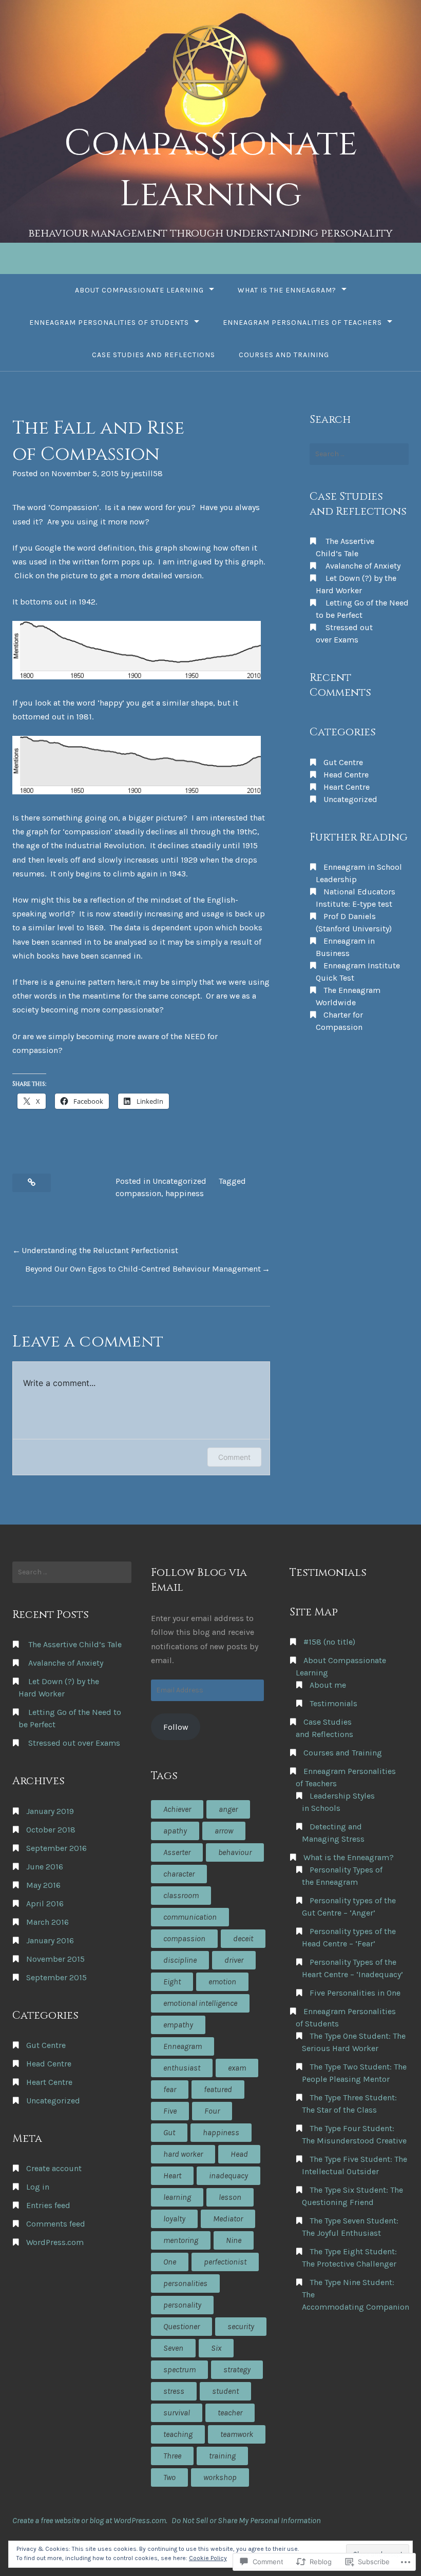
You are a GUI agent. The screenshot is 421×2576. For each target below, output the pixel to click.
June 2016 (45, 1867)
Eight (172, 1982)
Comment (234, 1457)
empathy (178, 2025)
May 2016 (43, 1885)
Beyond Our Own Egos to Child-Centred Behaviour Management (143, 1269)
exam (237, 2068)
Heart (172, 2175)
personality (182, 2305)
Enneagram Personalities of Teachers (302, 323)
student (225, 2391)
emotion (222, 1982)
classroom (181, 1895)
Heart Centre (347, 787)
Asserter (177, 1852)
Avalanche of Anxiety (363, 566)
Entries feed (48, 2205)
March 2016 (47, 1922)
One (170, 2262)
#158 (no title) (329, 1642)
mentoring (181, 2240)
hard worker (183, 2154)
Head (239, 2154)
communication (190, 1917)
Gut (169, 2132)
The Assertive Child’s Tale (75, 1644)
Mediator (228, 2219)
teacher (230, 2413)
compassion (138, 1193)
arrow (224, 1831)
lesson (230, 2197)
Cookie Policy (208, 2558)
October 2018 (51, 1830)
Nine (234, 2240)
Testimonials (333, 1703)
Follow (176, 1727)
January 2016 (50, 1940)
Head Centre (346, 775)
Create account (54, 2168)
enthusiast (182, 2068)
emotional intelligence (200, 2003)
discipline (180, 1960)
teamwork (237, 2434)
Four (212, 2111)
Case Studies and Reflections (154, 355)
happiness (185, 1193)
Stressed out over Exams (74, 1743)
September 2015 (56, 1977)
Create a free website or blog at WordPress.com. (90, 2520)
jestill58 (147, 473)
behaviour (235, 1852)
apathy (175, 1831)
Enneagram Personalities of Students (109, 323)
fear (170, 2089)
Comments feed (56, 2224)
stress (174, 2391)
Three (172, 2456)
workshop (220, 2477)
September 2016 (56, 1848)
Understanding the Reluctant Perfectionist (100, 1250)
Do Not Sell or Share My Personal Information (246, 2520)
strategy (237, 2369)
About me (328, 1685)
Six (216, 2348)
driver (234, 1960)
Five (170, 2111)
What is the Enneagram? (287, 290)
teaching (178, 2434)
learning (177, 2197)
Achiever (177, 1809)
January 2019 (50, 1811)
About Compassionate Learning (139, 290)
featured (218, 2089)
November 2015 (55, 1959)
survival (177, 2413)
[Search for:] (359, 454)
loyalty (174, 2219)
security (241, 2326)
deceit (243, 1938)
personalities (185, 2283)
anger (228, 1809)
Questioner (181, 2326)
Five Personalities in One (355, 1993)
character (179, 1874)
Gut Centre (343, 762)
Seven (173, 2348)
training (222, 2456)
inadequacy (228, 2175)
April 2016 (45, 1904)
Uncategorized (179, 1181)
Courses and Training (284, 355)
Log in (38, 2187)
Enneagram (183, 2046)
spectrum (179, 2369)
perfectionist (225, 2262)
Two (169, 2477)
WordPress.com (55, 2242)
